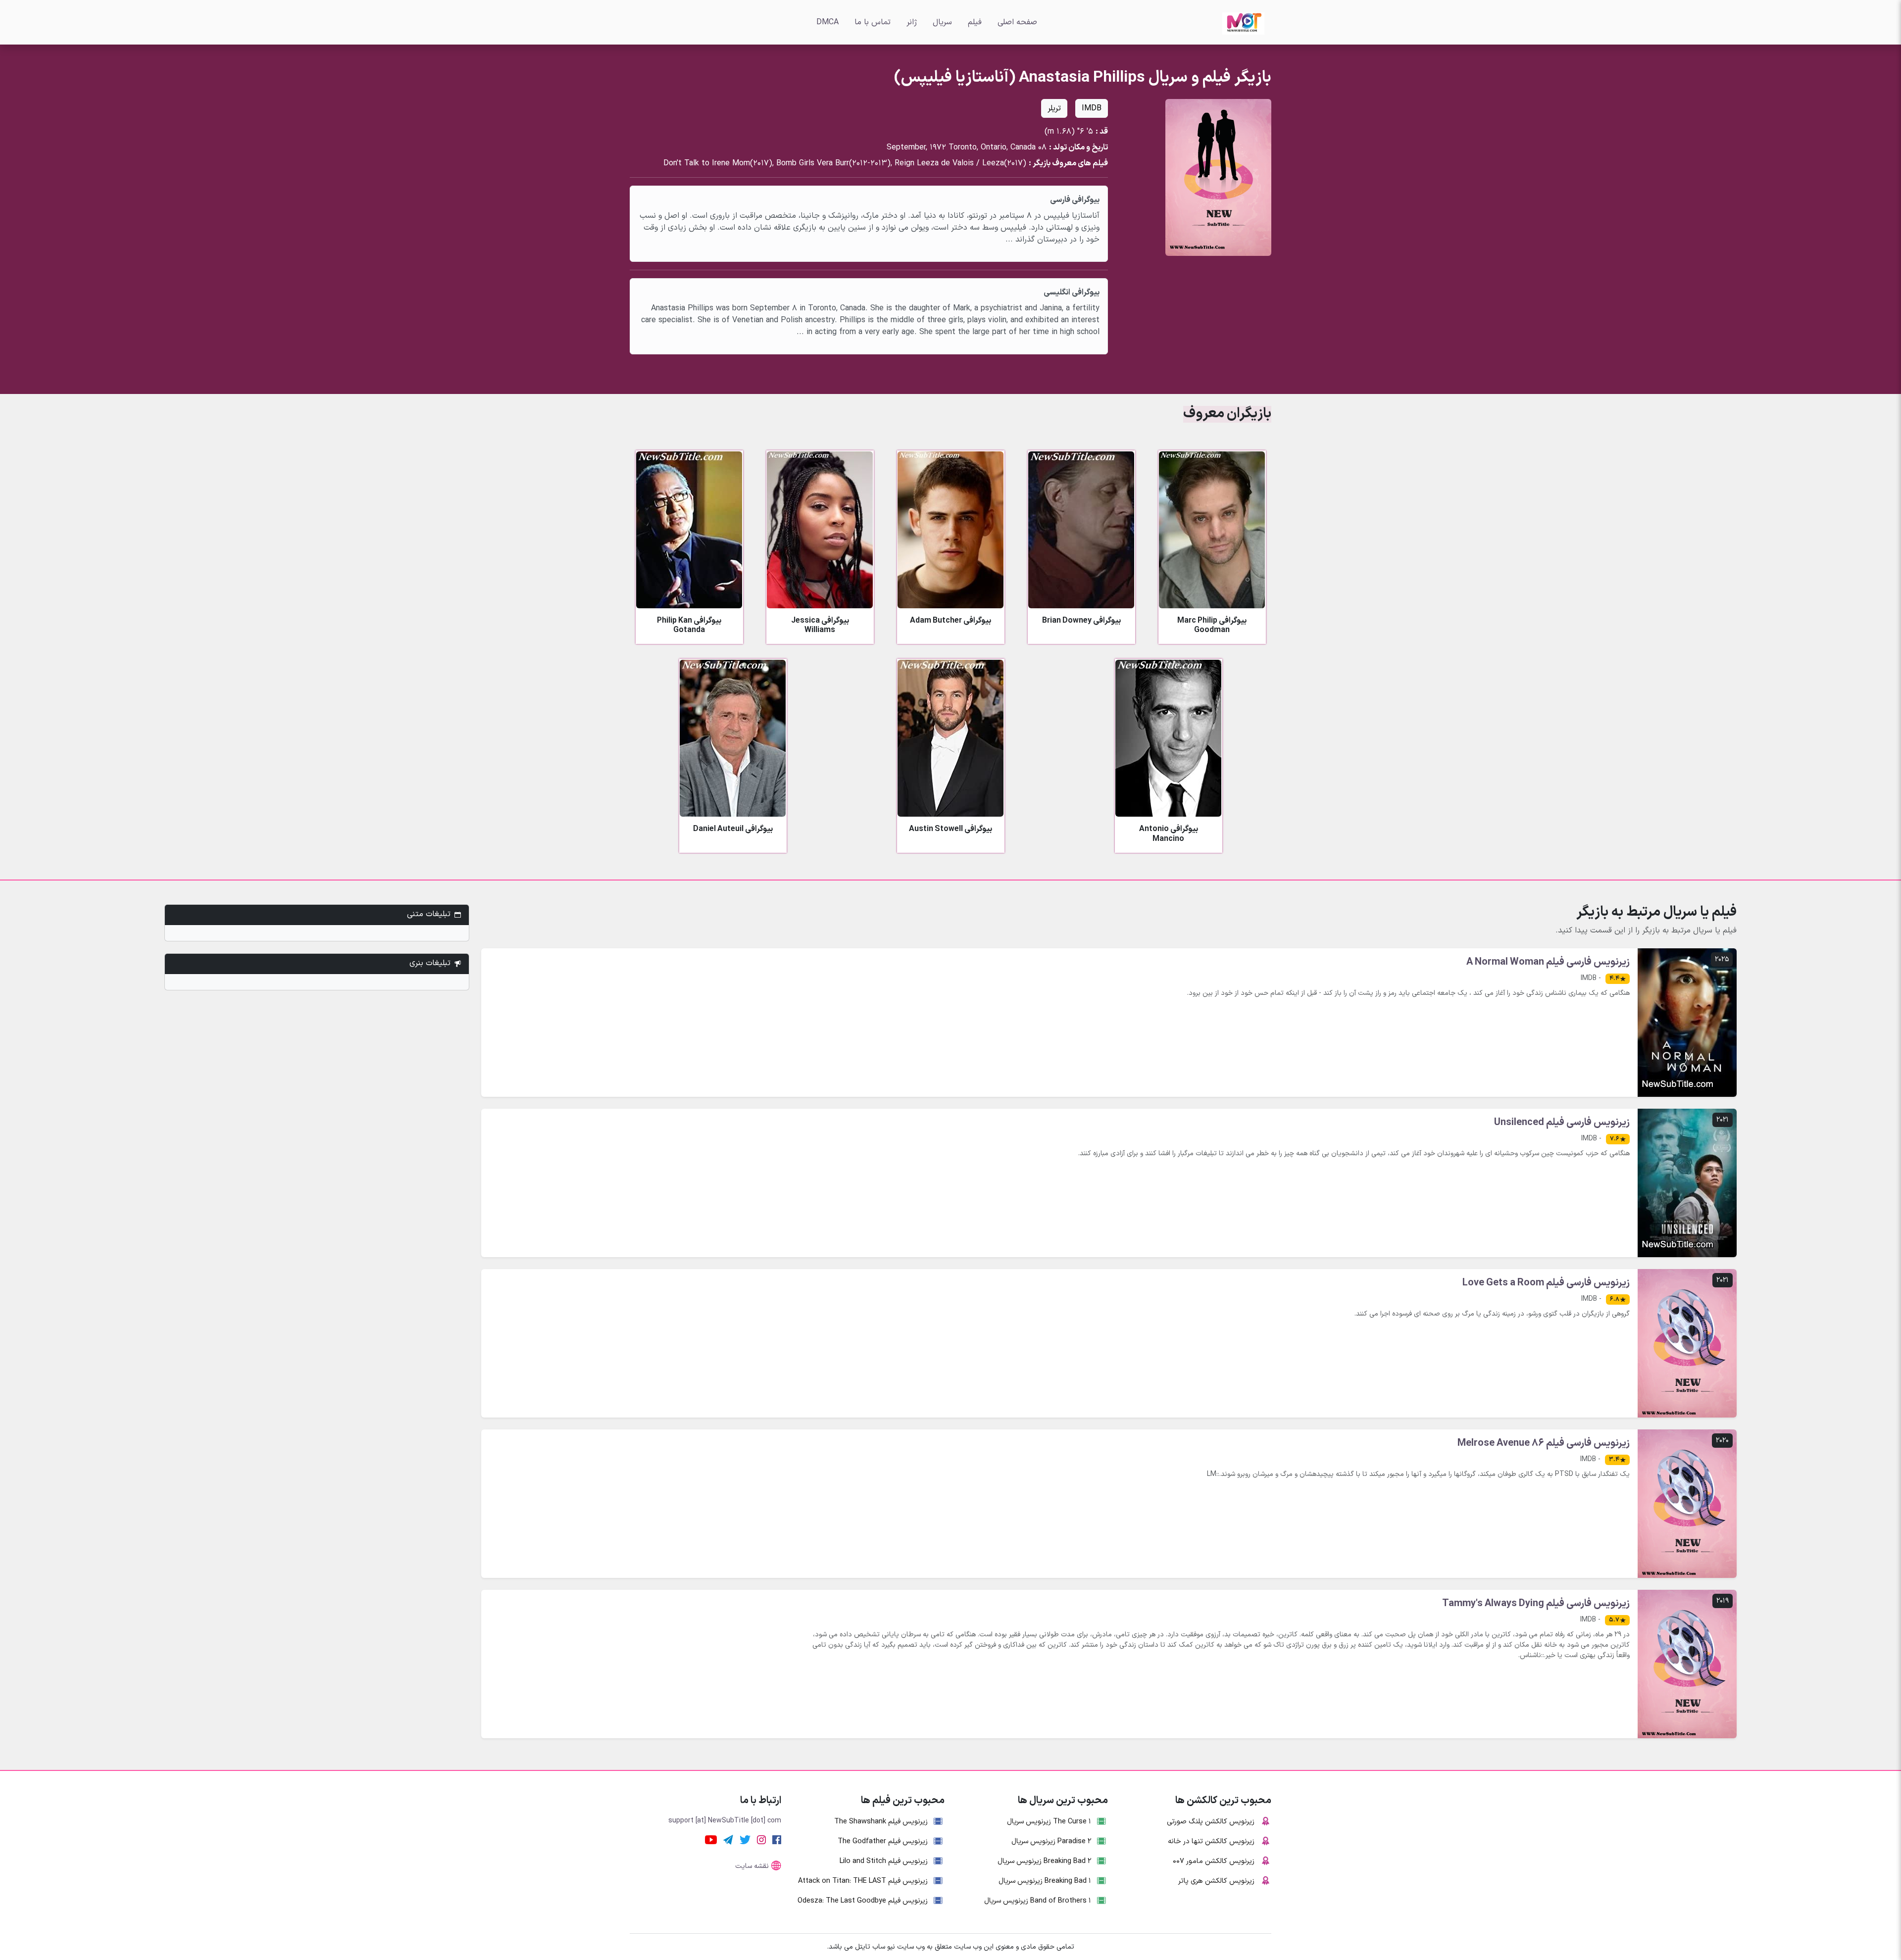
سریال (942, 22)
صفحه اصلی (1017, 22)
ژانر (912, 22)
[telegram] (728, 1839)
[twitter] (745, 1839)
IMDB (1092, 108)
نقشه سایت (752, 1866)
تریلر (1054, 108)
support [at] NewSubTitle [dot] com (725, 1821)
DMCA (827, 22)
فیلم (975, 22)
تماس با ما (873, 22)
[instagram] (761, 1839)
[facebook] (777, 1839)
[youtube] (711, 1839)
